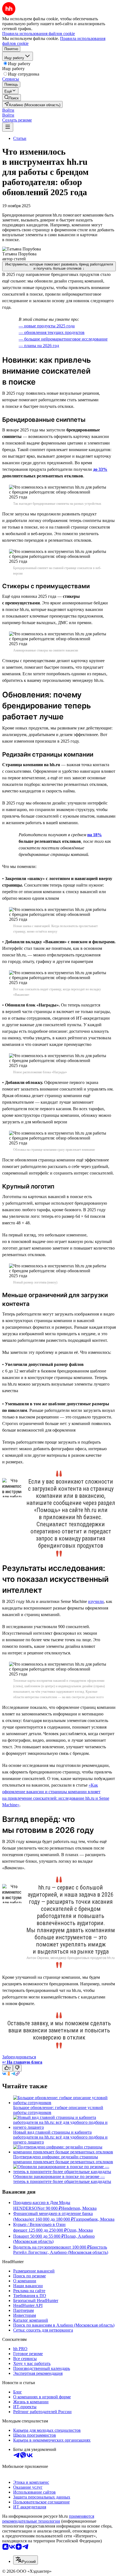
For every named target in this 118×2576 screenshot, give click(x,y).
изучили (96, 1601)
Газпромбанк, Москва (94, 2219)
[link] (12, 98)
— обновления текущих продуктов (52, 332)
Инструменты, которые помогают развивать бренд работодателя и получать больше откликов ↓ (59, 266)
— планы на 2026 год (39, 346)
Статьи (20, 138)
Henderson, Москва (79, 2208)
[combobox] (26, 2560)
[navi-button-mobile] (8, 127)
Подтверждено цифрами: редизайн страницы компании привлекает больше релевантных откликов (63, 2159)
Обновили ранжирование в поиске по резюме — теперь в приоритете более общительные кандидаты (62, 2179)
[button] (8, 110)
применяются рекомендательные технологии (48, 2519)
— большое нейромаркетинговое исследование (63, 339)
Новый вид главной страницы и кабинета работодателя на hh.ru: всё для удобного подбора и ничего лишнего (60, 2137)
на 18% (95, 835)
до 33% (100, 469)
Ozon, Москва (80, 2230)
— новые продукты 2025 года (47, 326)
